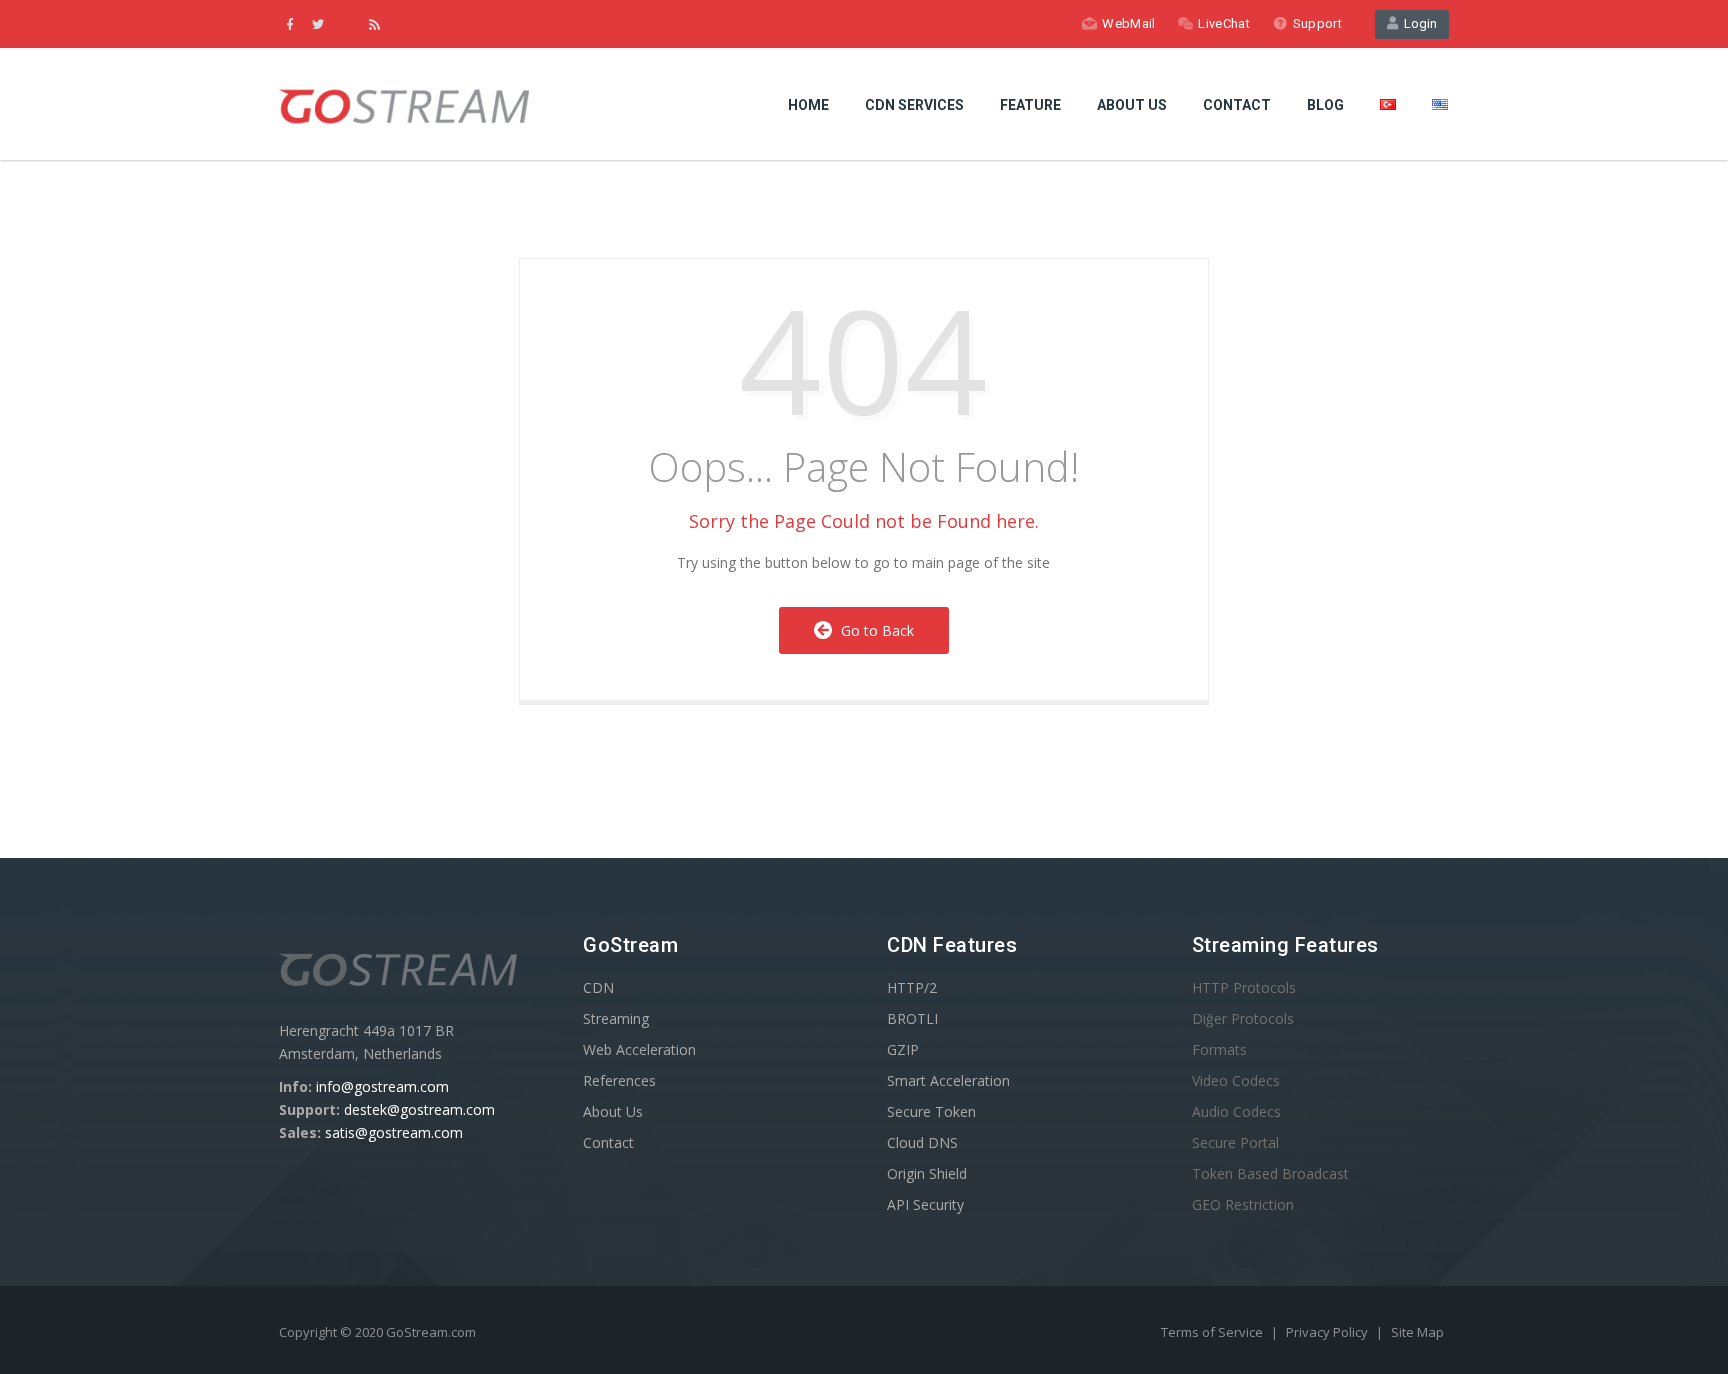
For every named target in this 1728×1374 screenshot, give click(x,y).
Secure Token (931, 1111)
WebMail (1128, 23)
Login (1417, 23)
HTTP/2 (912, 987)
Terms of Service (1213, 1332)
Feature (1030, 105)
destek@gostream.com (419, 1109)
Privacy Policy (1328, 1332)
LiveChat (1223, 23)
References (619, 1080)
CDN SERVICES (914, 105)
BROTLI (912, 1018)
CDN (598, 987)
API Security (925, 1204)
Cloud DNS (922, 1142)
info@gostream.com (382, 1086)
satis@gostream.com (394, 1132)
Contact (608, 1142)
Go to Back (873, 630)
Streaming (616, 1018)
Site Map (1417, 1332)
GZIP (903, 1049)
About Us (1132, 105)
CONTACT (1237, 105)
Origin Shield (927, 1173)
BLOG (1325, 105)
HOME (808, 105)
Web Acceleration (639, 1049)
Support (1317, 23)
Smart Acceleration (948, 1080)
